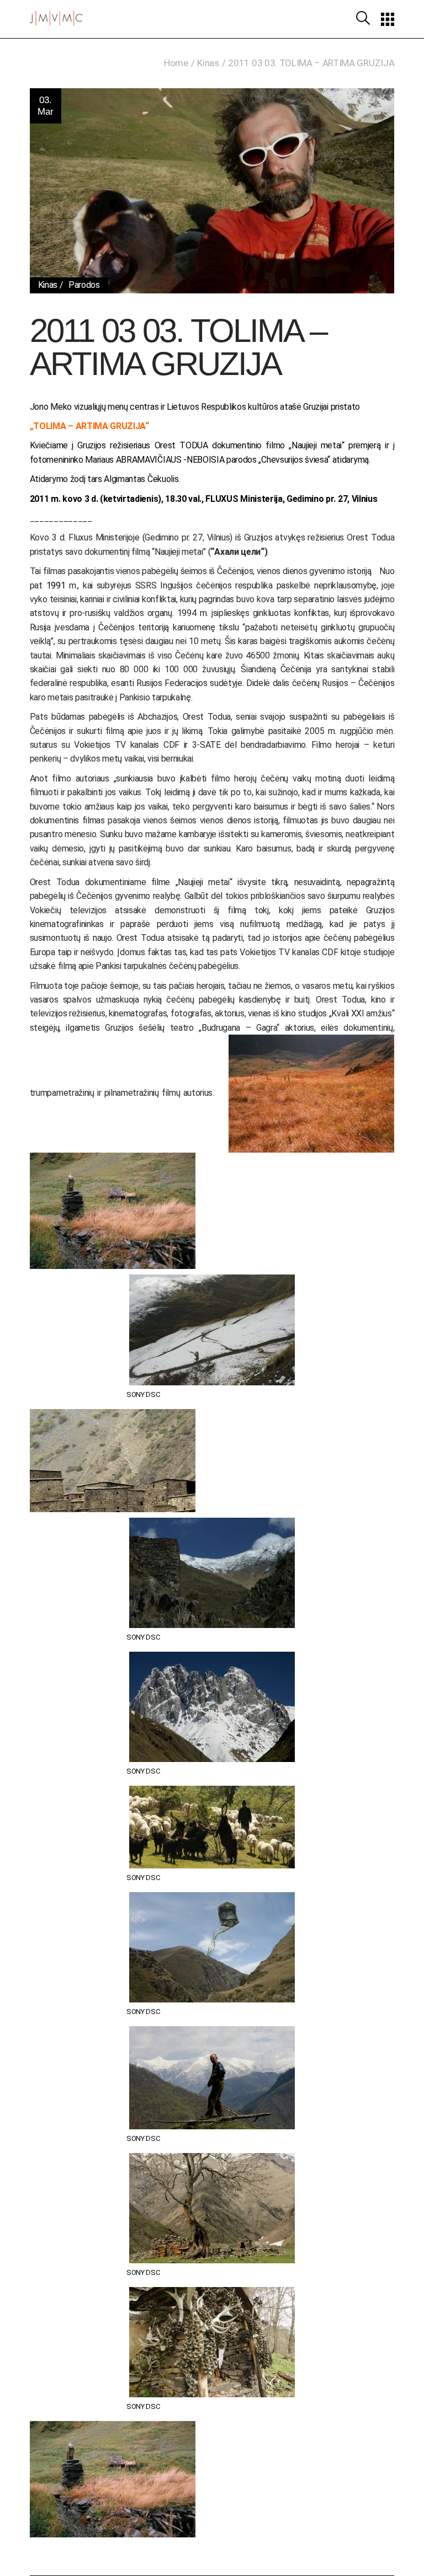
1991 (56, 585)
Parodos (84, 285)
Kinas (208, 63)
